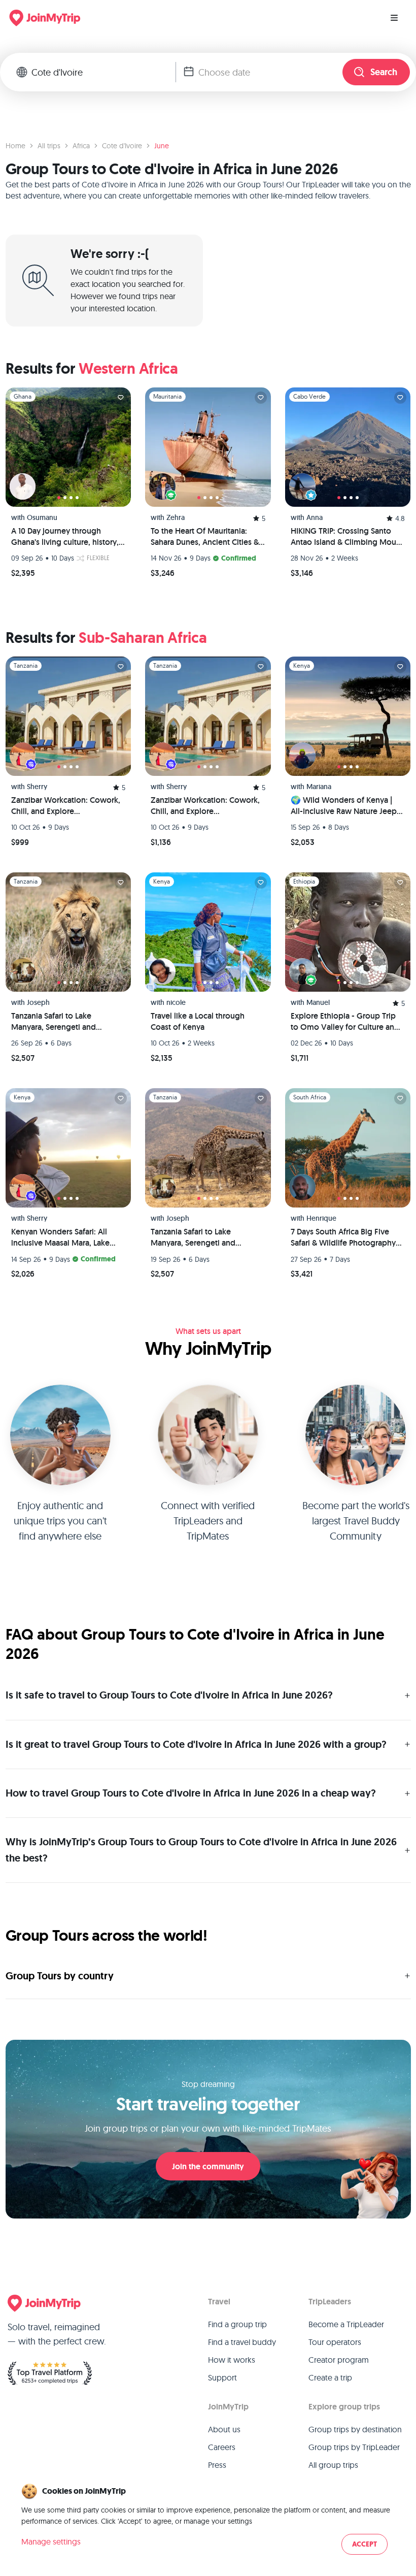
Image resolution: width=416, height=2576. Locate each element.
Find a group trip (237, 2324)
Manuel (318, 1002)
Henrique (321, 1218)
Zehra (176, 517)
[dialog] (208, 2520)
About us (224, 2429)
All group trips (333, 2465)
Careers (222, 2447)
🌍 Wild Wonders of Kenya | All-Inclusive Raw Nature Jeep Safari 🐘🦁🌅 (344, 806)
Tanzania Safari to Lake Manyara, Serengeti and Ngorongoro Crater (54, 1022)
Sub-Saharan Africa (143, 638)
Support (222, 2377)
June (162, 146)
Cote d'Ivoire (122, 146)
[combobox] (103, 72)
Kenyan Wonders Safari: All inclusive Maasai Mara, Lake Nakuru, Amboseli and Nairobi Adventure (65, 1237)
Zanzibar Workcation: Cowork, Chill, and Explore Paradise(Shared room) (66, 806)
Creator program (339, 2360)
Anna (315, 517)
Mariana (319, 787)
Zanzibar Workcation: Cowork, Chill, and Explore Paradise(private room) (205, 806)
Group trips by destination (355, 2429)
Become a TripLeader (346, 2324)
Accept (365, 2544)
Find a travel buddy (242, 2342)
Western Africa (128, 368)
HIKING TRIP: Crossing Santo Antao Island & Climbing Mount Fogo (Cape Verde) (347, 537)
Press (217, 2465)
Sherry (37, 787)
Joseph (38, 1002)
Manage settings (51, 2541)
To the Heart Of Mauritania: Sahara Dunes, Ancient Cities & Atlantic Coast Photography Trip (207, 537)
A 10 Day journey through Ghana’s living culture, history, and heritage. (65, 537)
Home (15, 146)
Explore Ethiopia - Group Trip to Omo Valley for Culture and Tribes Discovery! (345, 1022)
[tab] (59, 498)
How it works (232, 2360)
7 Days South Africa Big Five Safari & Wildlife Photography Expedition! (343, 1237)
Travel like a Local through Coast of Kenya (198, 1021)
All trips (49, 146)
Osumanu (42, 517)
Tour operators (335, 2342)
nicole (176, 1002)
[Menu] (394, 18)
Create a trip (330, 2377)
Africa (81, 146)
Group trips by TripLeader (354, 2447)
